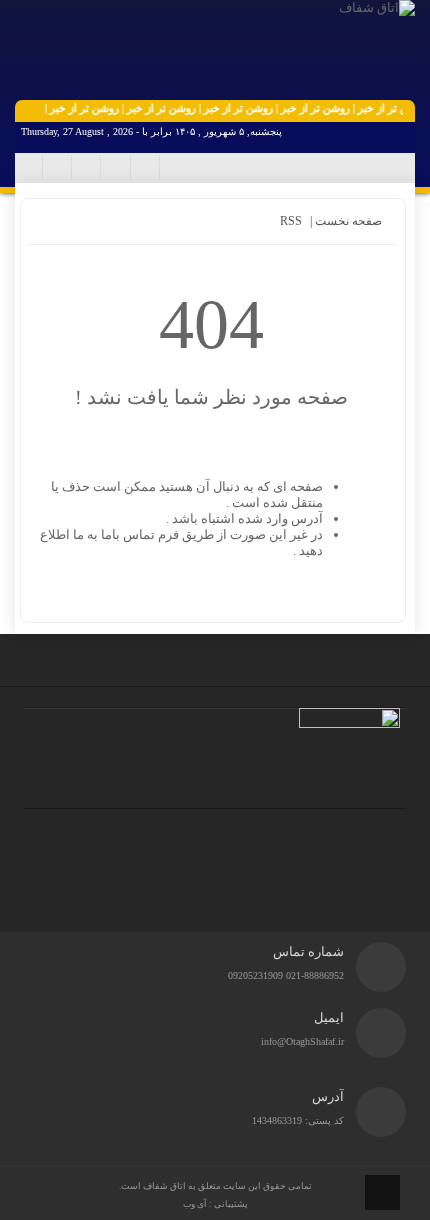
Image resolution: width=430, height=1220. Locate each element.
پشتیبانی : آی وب (215, 1204)
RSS (291, 221)
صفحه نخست (347, 221)
